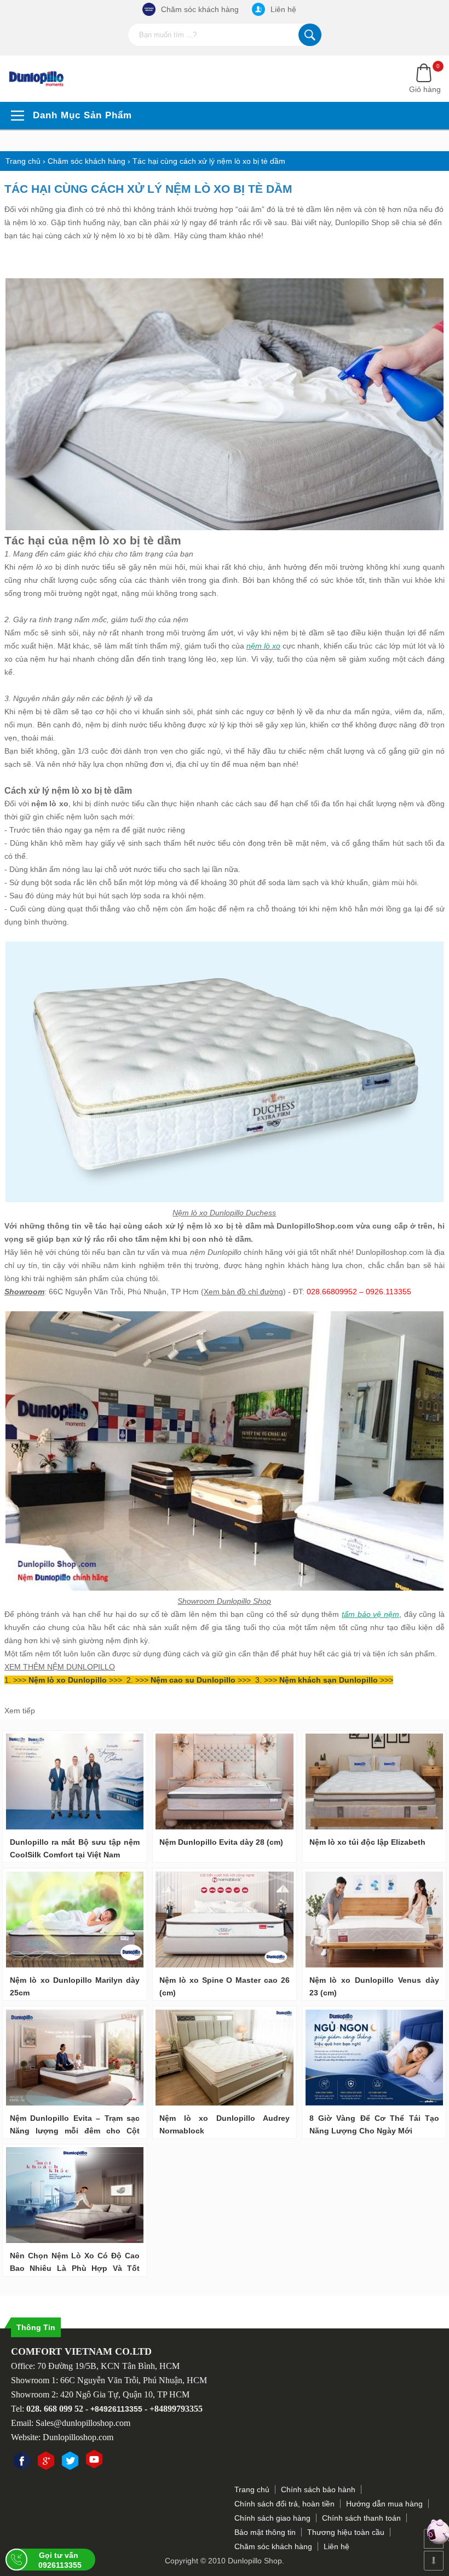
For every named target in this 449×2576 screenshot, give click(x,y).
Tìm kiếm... (310, 35)
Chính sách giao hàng (272, 2518)
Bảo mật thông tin (265, 2532)
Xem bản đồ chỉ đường (243, 1292)
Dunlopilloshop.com (390, 1252)
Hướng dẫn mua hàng (384, 2504)
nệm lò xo (205, 1226)
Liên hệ (283, 9)
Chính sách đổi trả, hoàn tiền (284, 2504)
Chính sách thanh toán (361, 2518)
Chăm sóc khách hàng (200, 9)
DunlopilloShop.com (315, 1226)
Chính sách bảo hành (318, 2489)
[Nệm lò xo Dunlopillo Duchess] (225, 1200)
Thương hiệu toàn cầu (346, 2532)
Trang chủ (252, 2489)
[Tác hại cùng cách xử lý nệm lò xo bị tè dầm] (43, 79)
